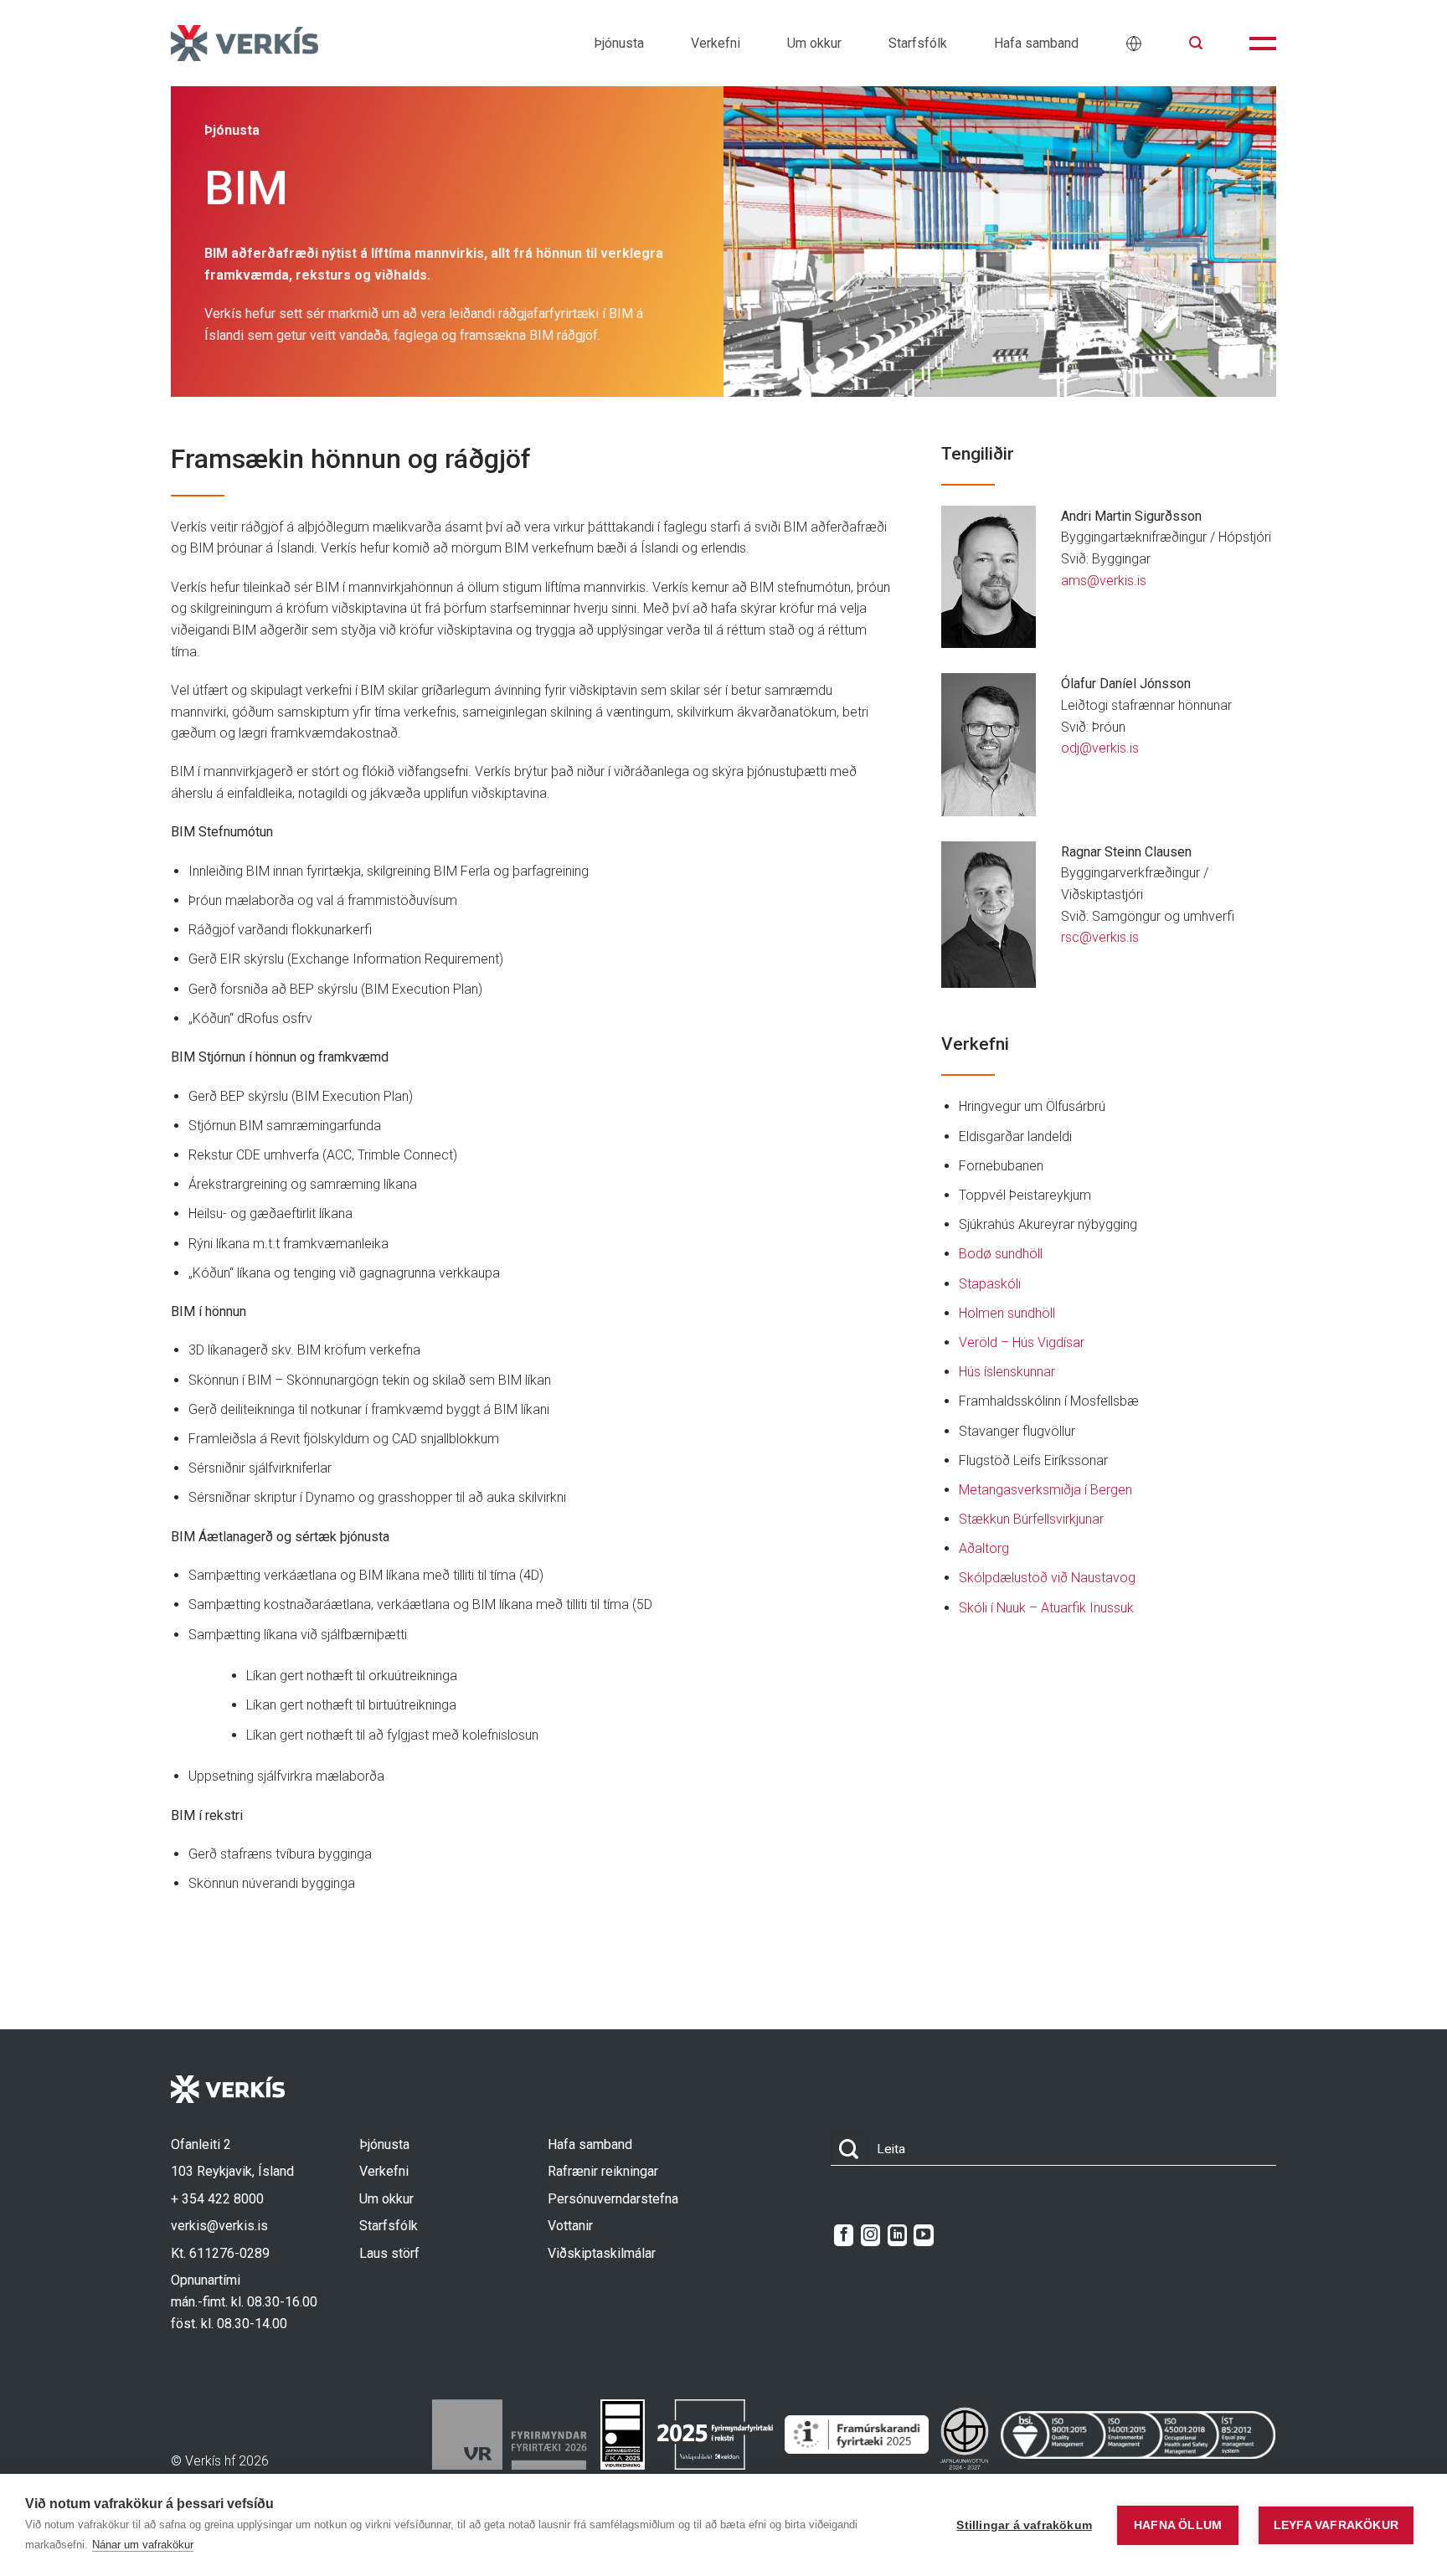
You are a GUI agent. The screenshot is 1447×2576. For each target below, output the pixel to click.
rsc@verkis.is (1100, 937)
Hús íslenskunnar (1007, 1372)
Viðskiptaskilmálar (602, 2253)
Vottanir (570, 2226)
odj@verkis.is (1100, 748)
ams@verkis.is (1104, 581)
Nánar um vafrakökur (143, 2545)
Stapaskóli (990, 1284)
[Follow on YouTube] (923, 2235)
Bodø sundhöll (1001, 1254)
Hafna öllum (1178, 2525)
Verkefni (716, 43)
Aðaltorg (984, 1548)
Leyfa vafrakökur (1336, 2525)
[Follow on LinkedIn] (897, 2235)
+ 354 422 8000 (217, 2199)
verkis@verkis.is (219, 2226)
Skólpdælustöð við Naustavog (1047, 1578)
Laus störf (389, 2253)
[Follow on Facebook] (844, 2235)
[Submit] (849, 2150)
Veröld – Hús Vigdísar (1022, 1342)
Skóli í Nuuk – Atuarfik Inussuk (1046, 1608)
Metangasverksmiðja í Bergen (1045, 1490)
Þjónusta (619, 43)
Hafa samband (1036, 43)
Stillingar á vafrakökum (1024, 2525)
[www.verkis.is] (245, 43)
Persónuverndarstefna (613, 2199)
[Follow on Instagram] (870, 2235)
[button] (1196, 43)
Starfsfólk (918, 43)
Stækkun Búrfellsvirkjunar (1031, 1519)
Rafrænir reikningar (603, 2171)
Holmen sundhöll (1007, 1313)
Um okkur (814, 43)
